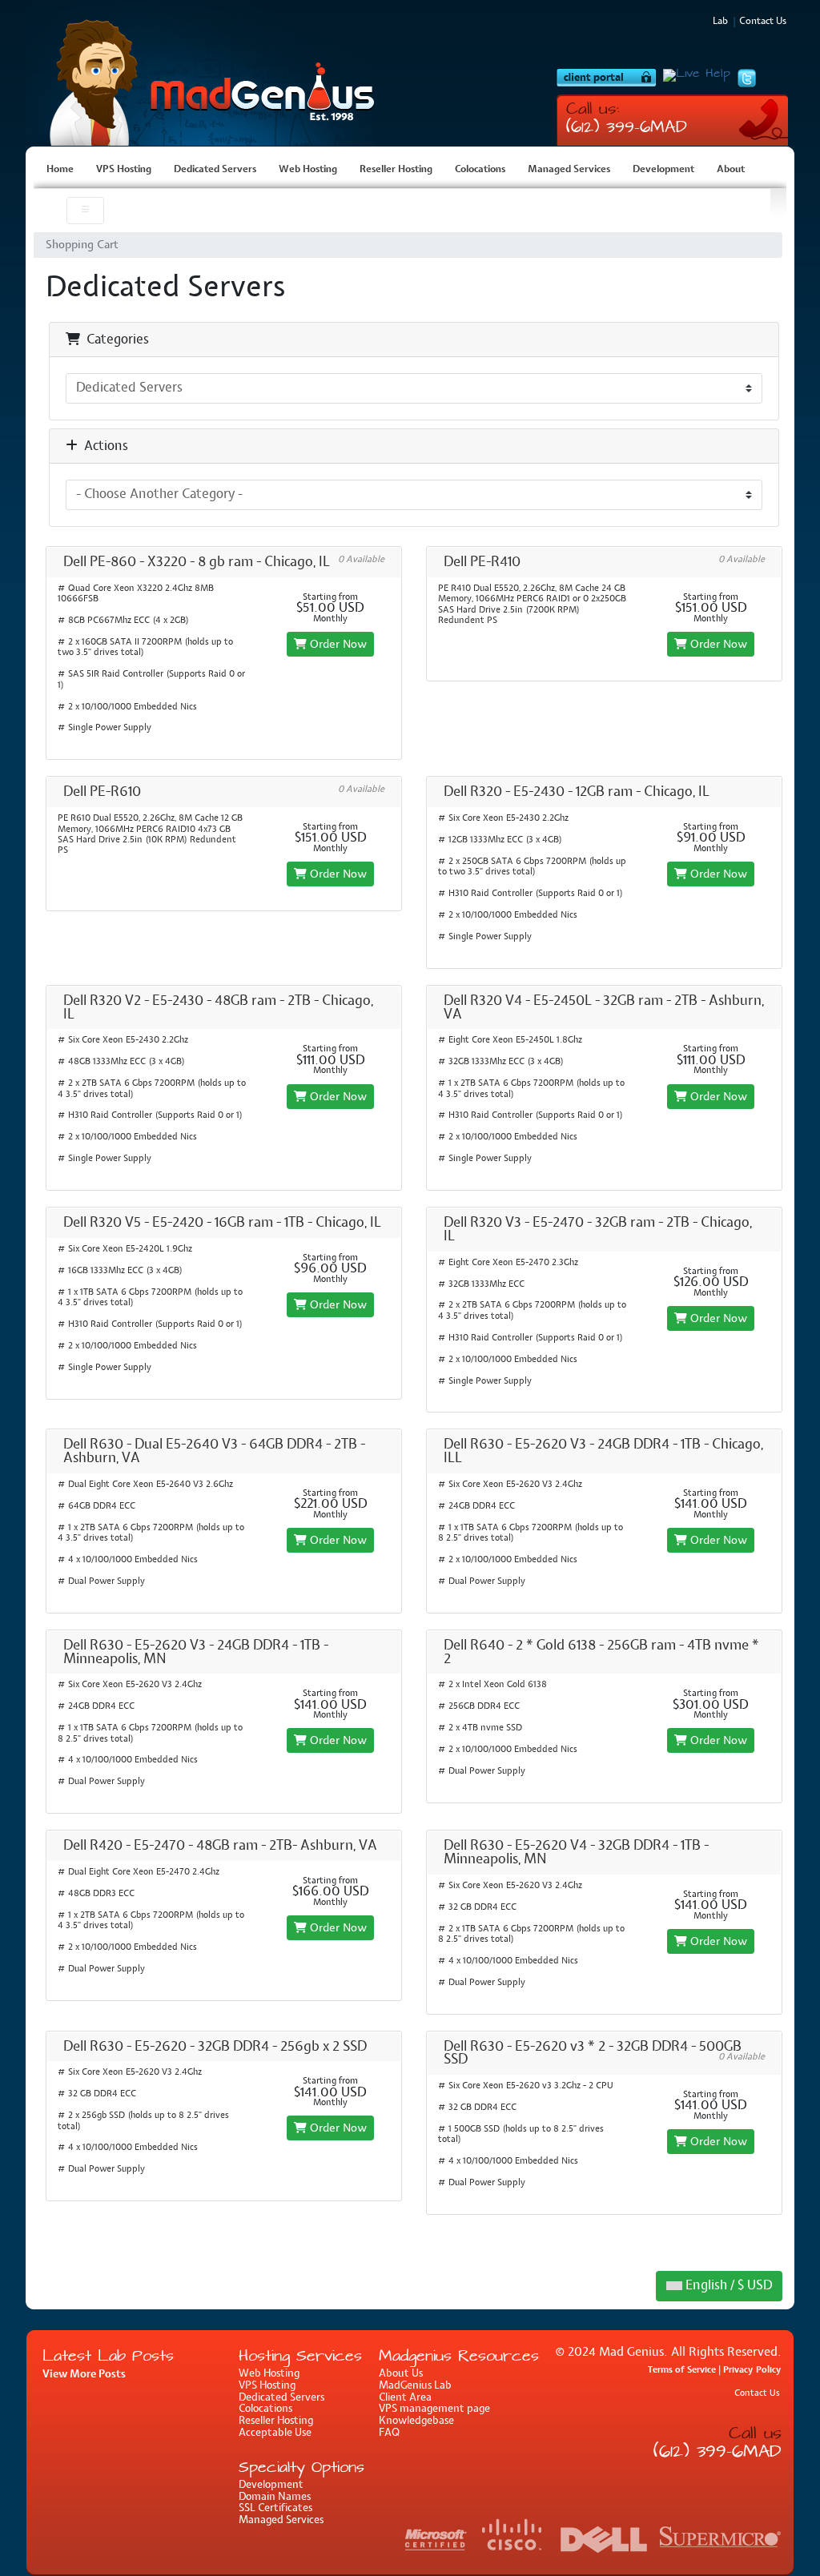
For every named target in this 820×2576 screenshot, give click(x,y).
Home (60, 170)
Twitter (747, 78)
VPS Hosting (206, 73)
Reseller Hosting (396, 170)
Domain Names (275, 2497)
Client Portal (606, 78)
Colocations (480, 170)
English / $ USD (727, 2286)
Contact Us (757, 2394)
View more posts (84, 2374)
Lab (720, 22)
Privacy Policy (752, 2370)
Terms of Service (682, 2370)
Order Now (337, 644)
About (731, 170)
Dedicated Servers (215, 170)
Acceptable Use (275, 2433)
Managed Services (569, 170)
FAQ (389, 2433)
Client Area (405, 2398)
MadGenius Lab (415, 2386)
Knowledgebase (416, 2421)
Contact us (763, 22)
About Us (401, 2374)
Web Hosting (308, 170)
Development (663, 170)
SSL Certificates (275, 2508)
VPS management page (434, 2409)
